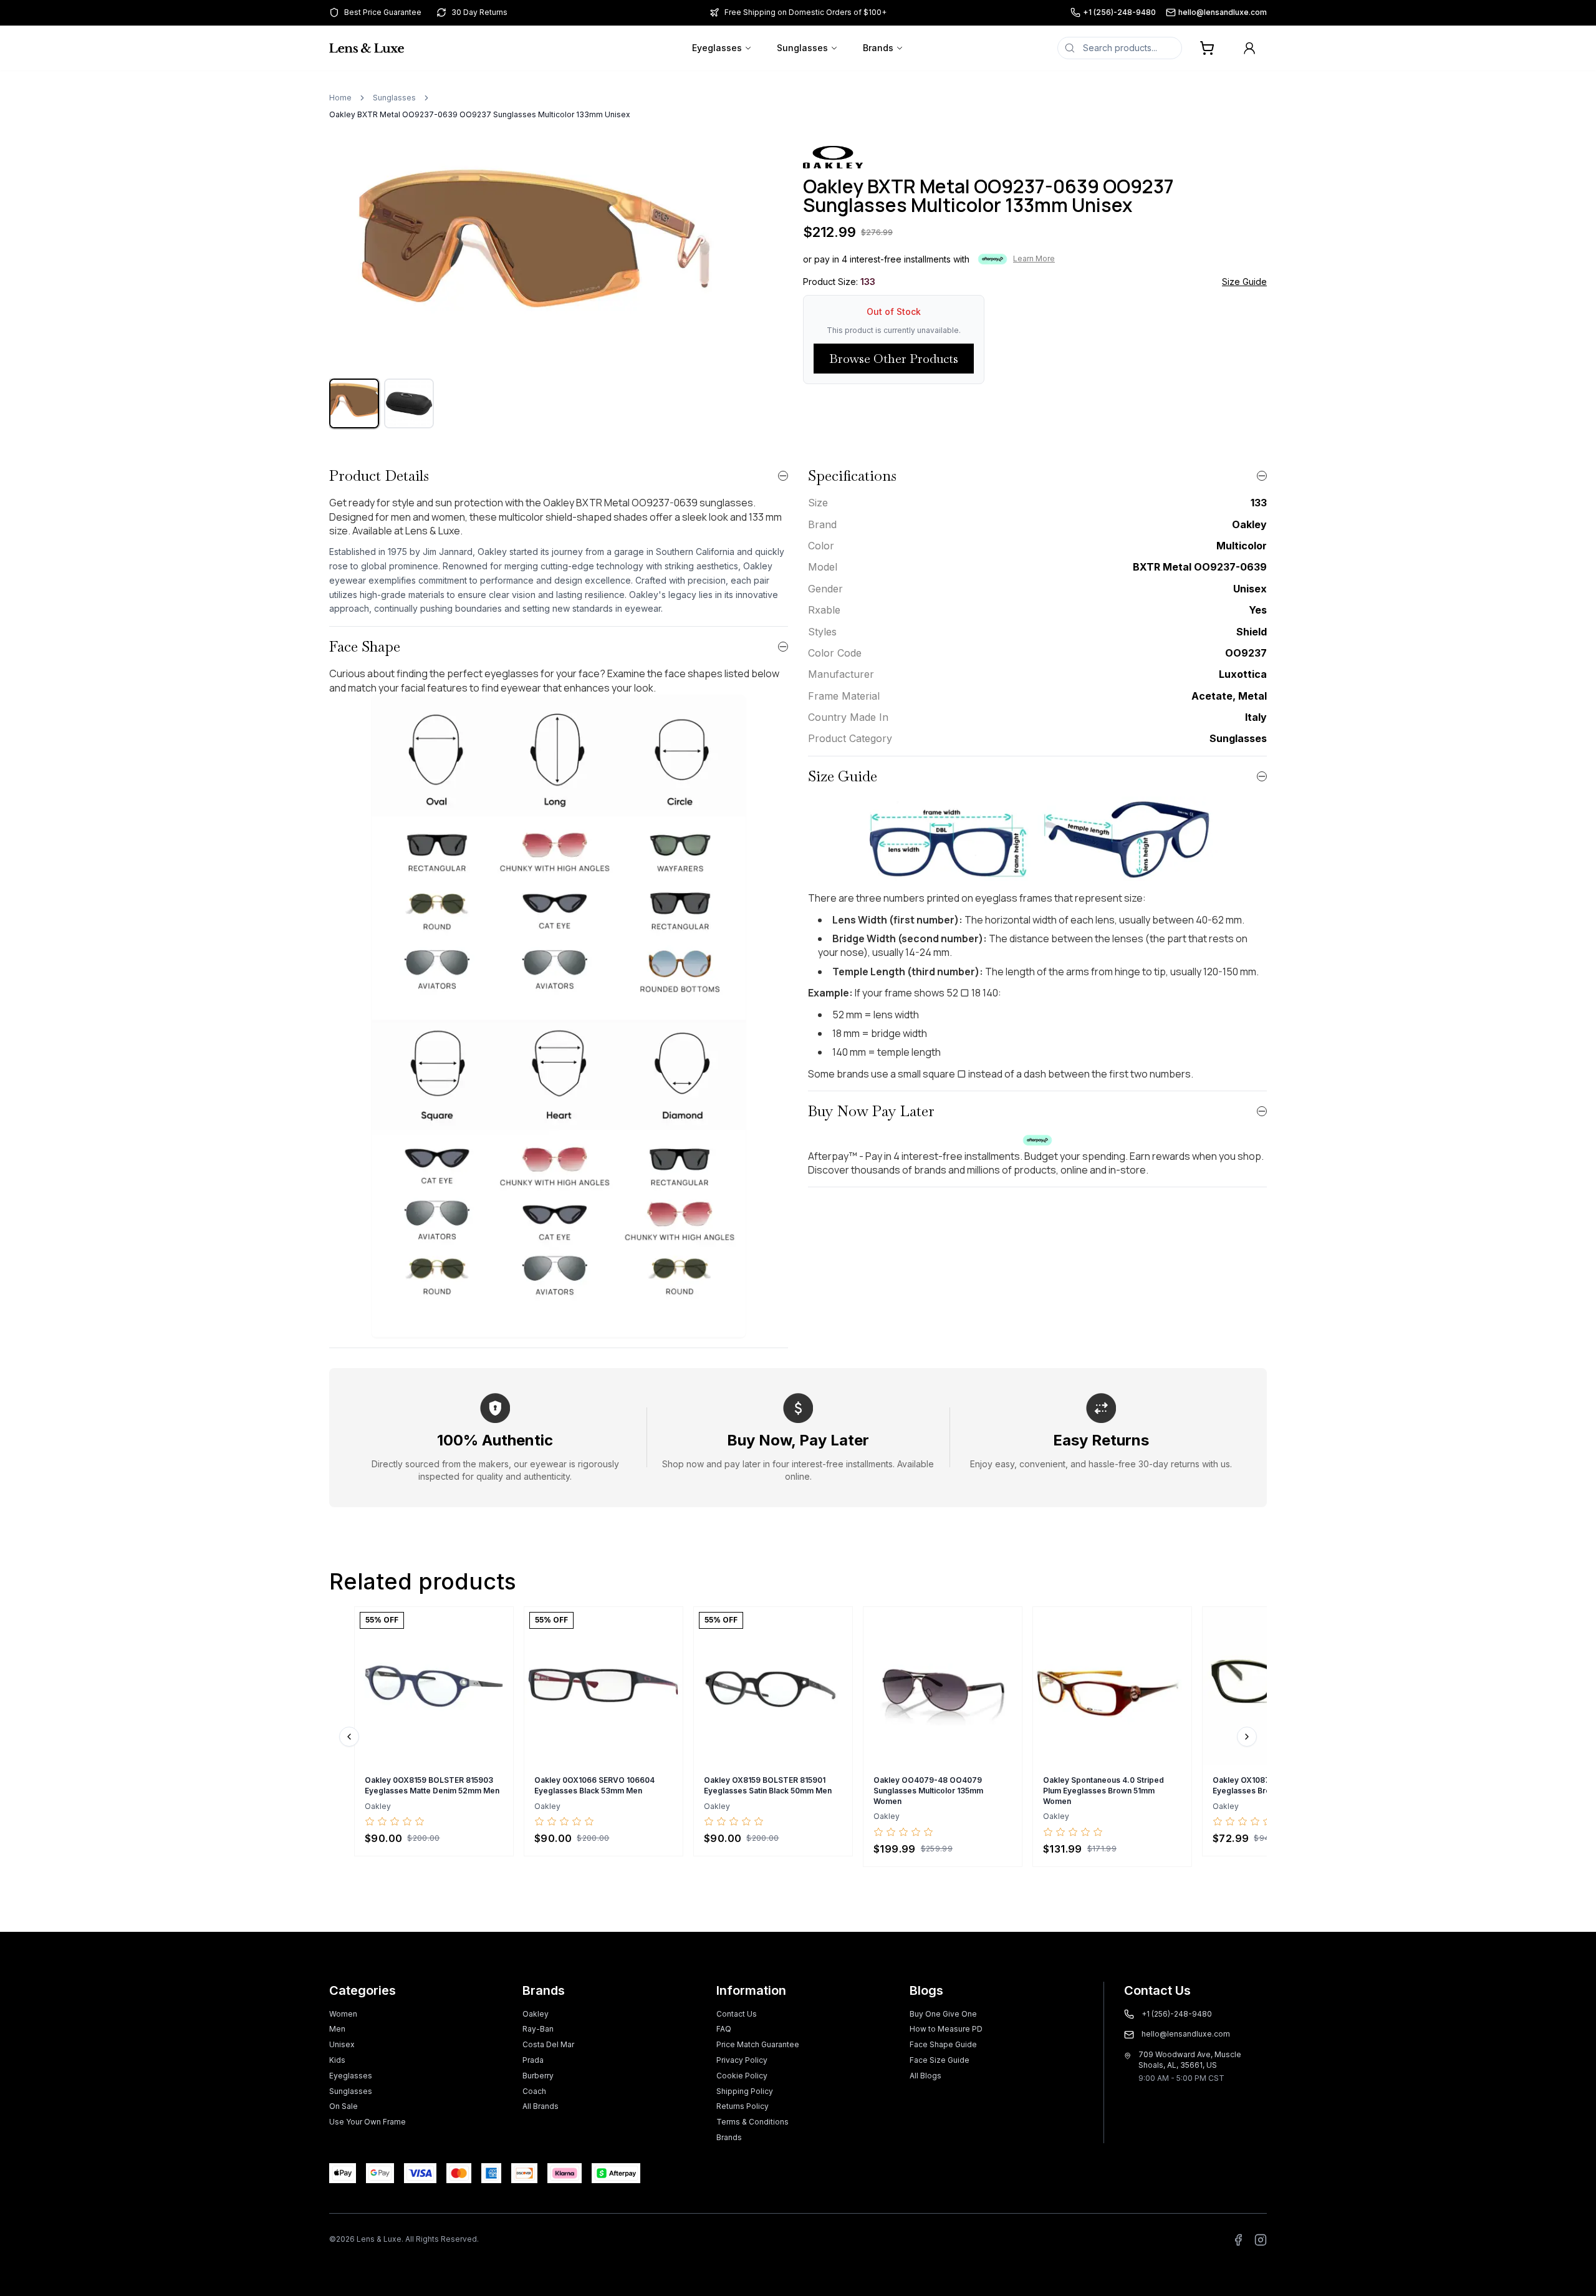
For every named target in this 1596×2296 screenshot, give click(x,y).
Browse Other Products (894, 359)
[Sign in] (1249, 48)
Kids (337, 2060)
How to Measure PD (946, 2029)
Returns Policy (743, 2106)
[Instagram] (1261, 2240)
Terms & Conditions (752, 2122)
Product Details (379, 475)
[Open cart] (1207, 48)
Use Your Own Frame (368, 2122)
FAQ (724, 2029)
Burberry (538, 2076)
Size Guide (1244, 282)
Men (337, 2029)
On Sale (344, 2106)
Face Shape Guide (943, 2044)
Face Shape (365, 646)
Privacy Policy (742, 2060)
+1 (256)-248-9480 (1119, 12)
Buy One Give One (943, 2014)
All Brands (541, 2106)
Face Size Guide (940, 2060)
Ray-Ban (538, 2029)
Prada (533, 2060)
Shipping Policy (745, 2091)
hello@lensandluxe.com (1223, 12)
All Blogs (925, 2076)
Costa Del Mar (548, 2044)
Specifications (852, 475)
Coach (534, 2091)
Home (340, 98)
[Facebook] (1238, 2240)
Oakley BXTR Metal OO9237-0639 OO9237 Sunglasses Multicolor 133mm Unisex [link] (480, 114)
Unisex (342, 2044)
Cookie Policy (742, 2076)
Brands (878, 48)
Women (343, 2014)
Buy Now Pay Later (871, 1111)
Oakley (536, 2014)
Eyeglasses (717, 48)
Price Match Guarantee (758, 2044)
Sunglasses (802, 48)
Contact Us (737, 2014)
